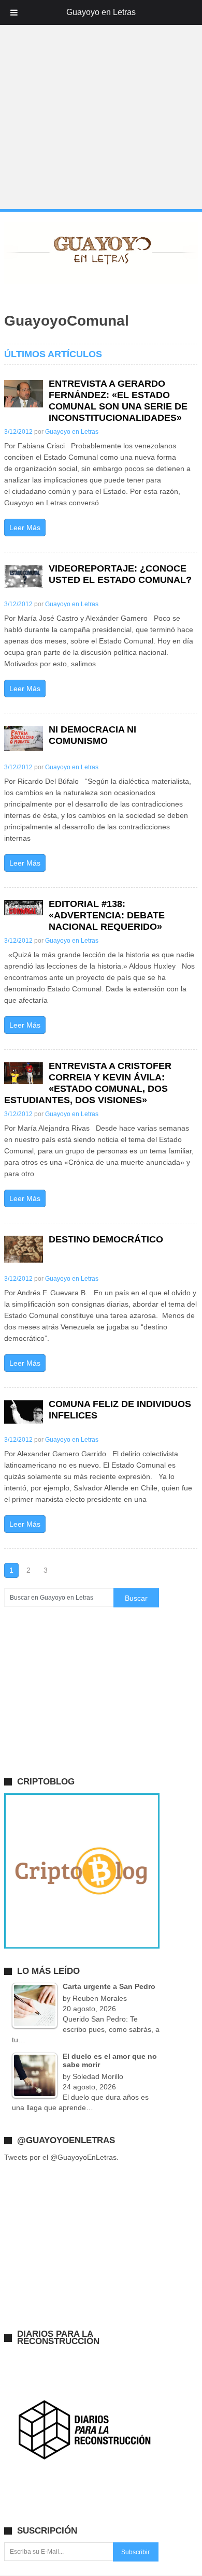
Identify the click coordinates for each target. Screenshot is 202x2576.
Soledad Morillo (98, 2076)
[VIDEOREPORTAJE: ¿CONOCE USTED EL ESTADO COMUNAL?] (24, 576)
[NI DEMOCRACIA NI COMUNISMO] (24, 739)
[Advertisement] (101, 105)
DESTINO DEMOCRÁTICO (106, 1239)
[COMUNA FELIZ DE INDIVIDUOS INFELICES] (24, 1412)
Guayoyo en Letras (72, 432)
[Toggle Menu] (14, 12)
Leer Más (25, 528)
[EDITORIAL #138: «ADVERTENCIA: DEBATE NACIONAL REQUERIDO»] (24, 908)
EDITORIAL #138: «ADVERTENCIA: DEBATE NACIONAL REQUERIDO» (107, 915)
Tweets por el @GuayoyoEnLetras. (61, 2157)
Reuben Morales (100, 1998)
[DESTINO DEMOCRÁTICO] (24, 1249)
